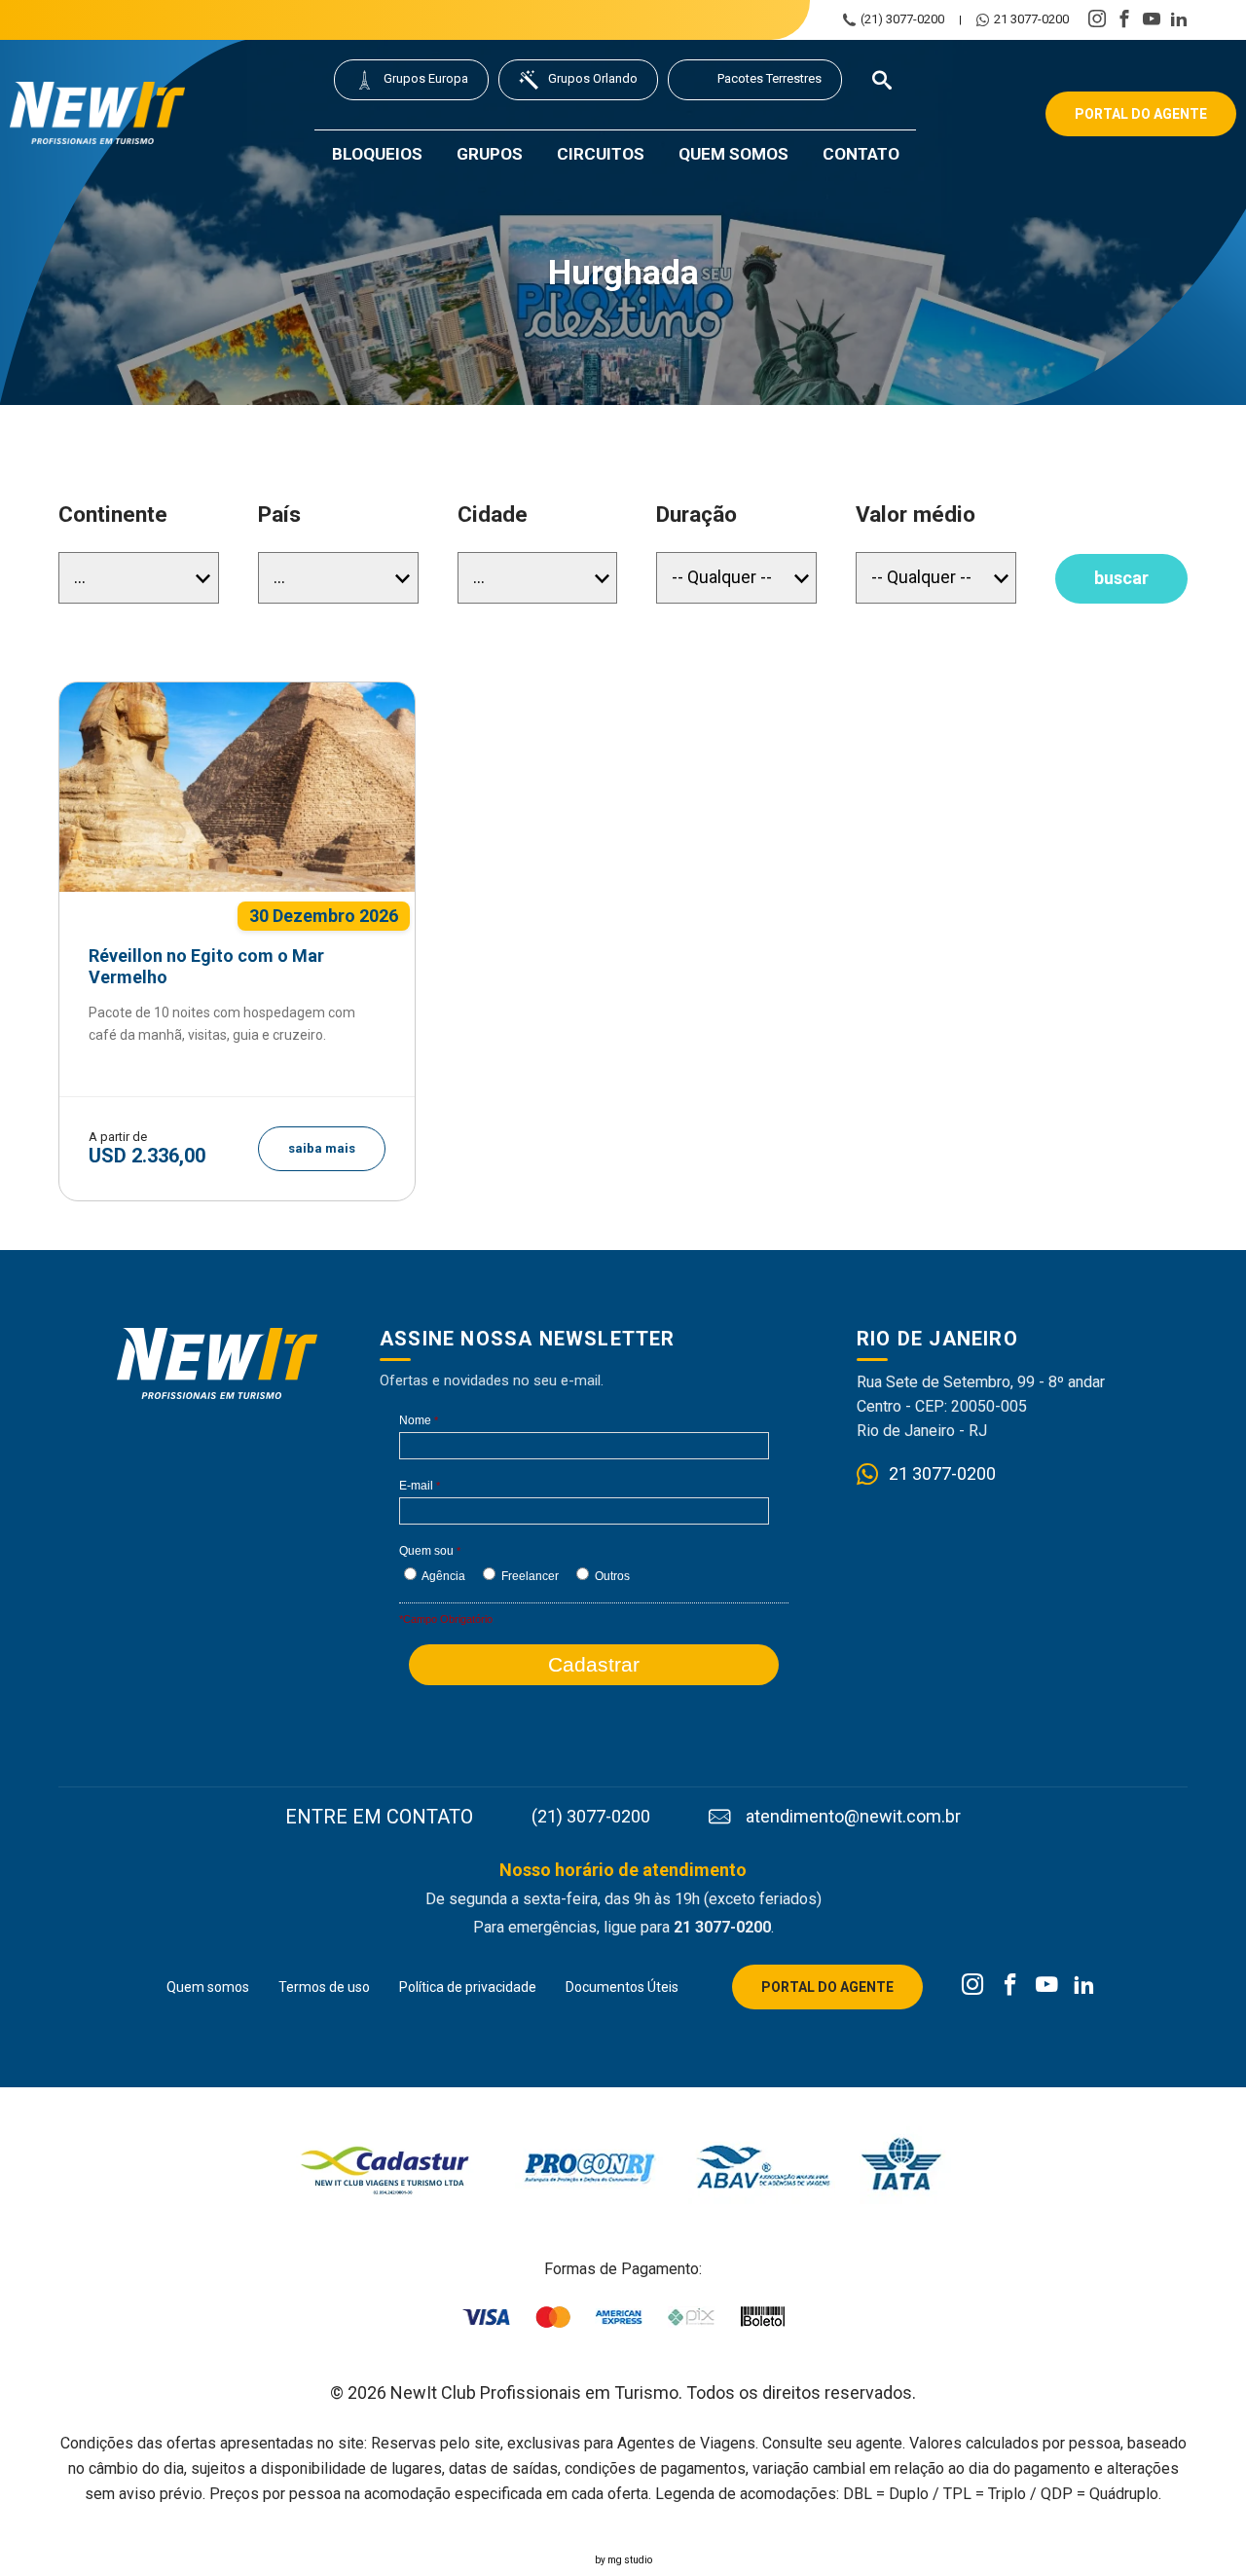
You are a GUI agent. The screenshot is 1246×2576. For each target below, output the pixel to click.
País (279, 515)
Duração (696, 515)
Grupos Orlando (593, 78)
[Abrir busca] (882, 80)
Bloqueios (377, 154)
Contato (861, 154)
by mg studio (623, 2560)
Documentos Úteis (622, 1987)
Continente (113, 515)
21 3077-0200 (1031, 19)
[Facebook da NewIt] (1010, 1986)
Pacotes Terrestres (770, 78)
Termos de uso (324, 1987)
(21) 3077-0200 (902, 19)
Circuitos (601, 154)
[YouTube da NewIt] (1047, 1986)
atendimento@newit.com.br (853, 1817)
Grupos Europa (426, 78)
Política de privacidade (468, 1987)
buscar (1121, 578)
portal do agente (1141, 114)
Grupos (490, 154)
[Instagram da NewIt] (973, 1986)
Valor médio (916, 515)
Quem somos (733, 154)
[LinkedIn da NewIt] (1084, 1986)
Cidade (493, 515)
